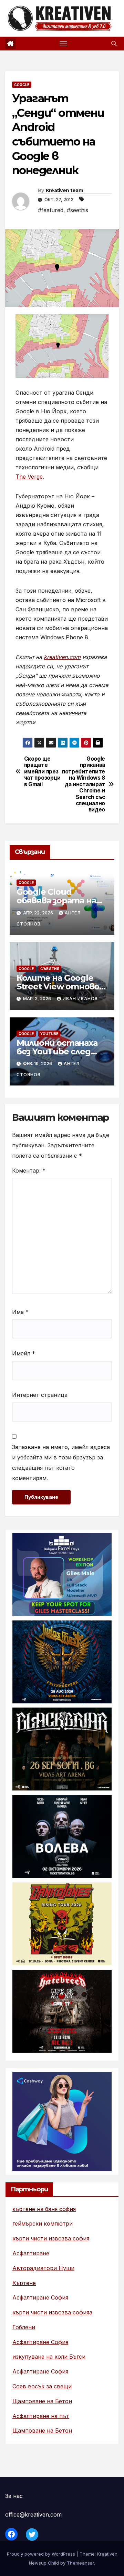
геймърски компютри (43, 2224)
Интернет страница (40, 1395)
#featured (51, 210)
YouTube (49, 1034)
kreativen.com (62, 657)
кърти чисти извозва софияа (52, 2312)
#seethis (77, 210)
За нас (14, 2496)
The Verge (29, 477)
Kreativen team (64, 190)
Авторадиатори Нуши (43, 2268)
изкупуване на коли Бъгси (49, 2357)
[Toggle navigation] (63, 44)
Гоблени (24, 2327)
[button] (114, 44)
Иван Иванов (80, 999)
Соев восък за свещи (42, 2386)
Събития (50, 969)
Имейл (24, 1353)
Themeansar (80, 2563)
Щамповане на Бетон (42, 2401)
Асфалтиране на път (41, 2416)
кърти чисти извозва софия (51, 2238)
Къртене (24, 2283)
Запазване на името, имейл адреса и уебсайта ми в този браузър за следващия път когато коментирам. (61, 1463)
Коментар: (29, 1171)
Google (22, 85)
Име (20, 1312)
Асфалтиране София (40, 2297)
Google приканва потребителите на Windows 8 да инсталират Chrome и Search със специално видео (84, 784)
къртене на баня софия (44, 2209)
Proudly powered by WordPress (42, 2554)
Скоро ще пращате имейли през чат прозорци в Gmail (42, 772)
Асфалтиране (31, 2253)
